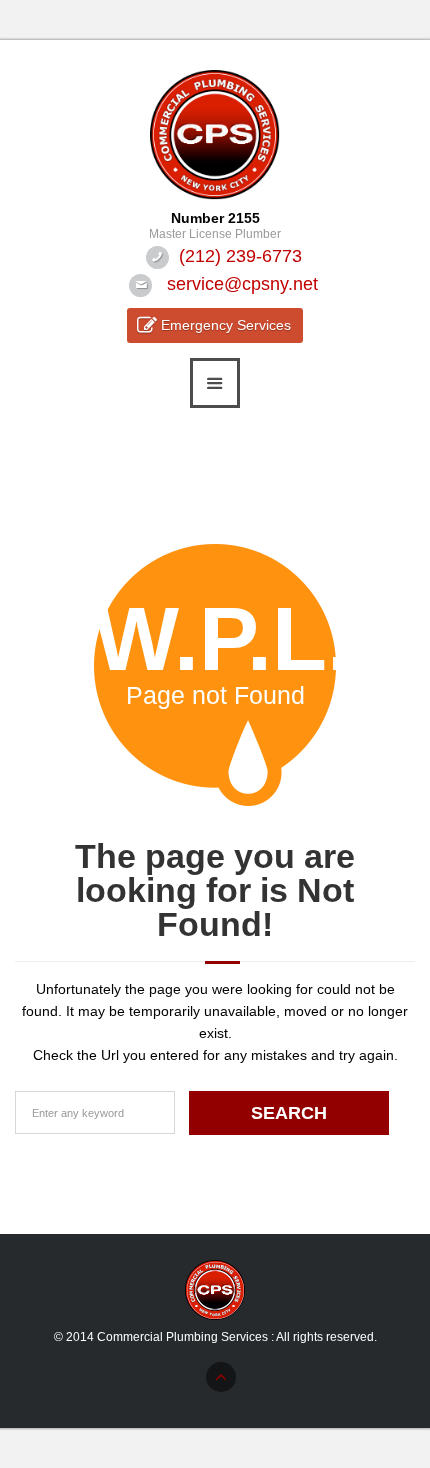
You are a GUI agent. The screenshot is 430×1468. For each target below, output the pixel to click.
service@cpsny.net (242, 284)
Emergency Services (226, 325)
